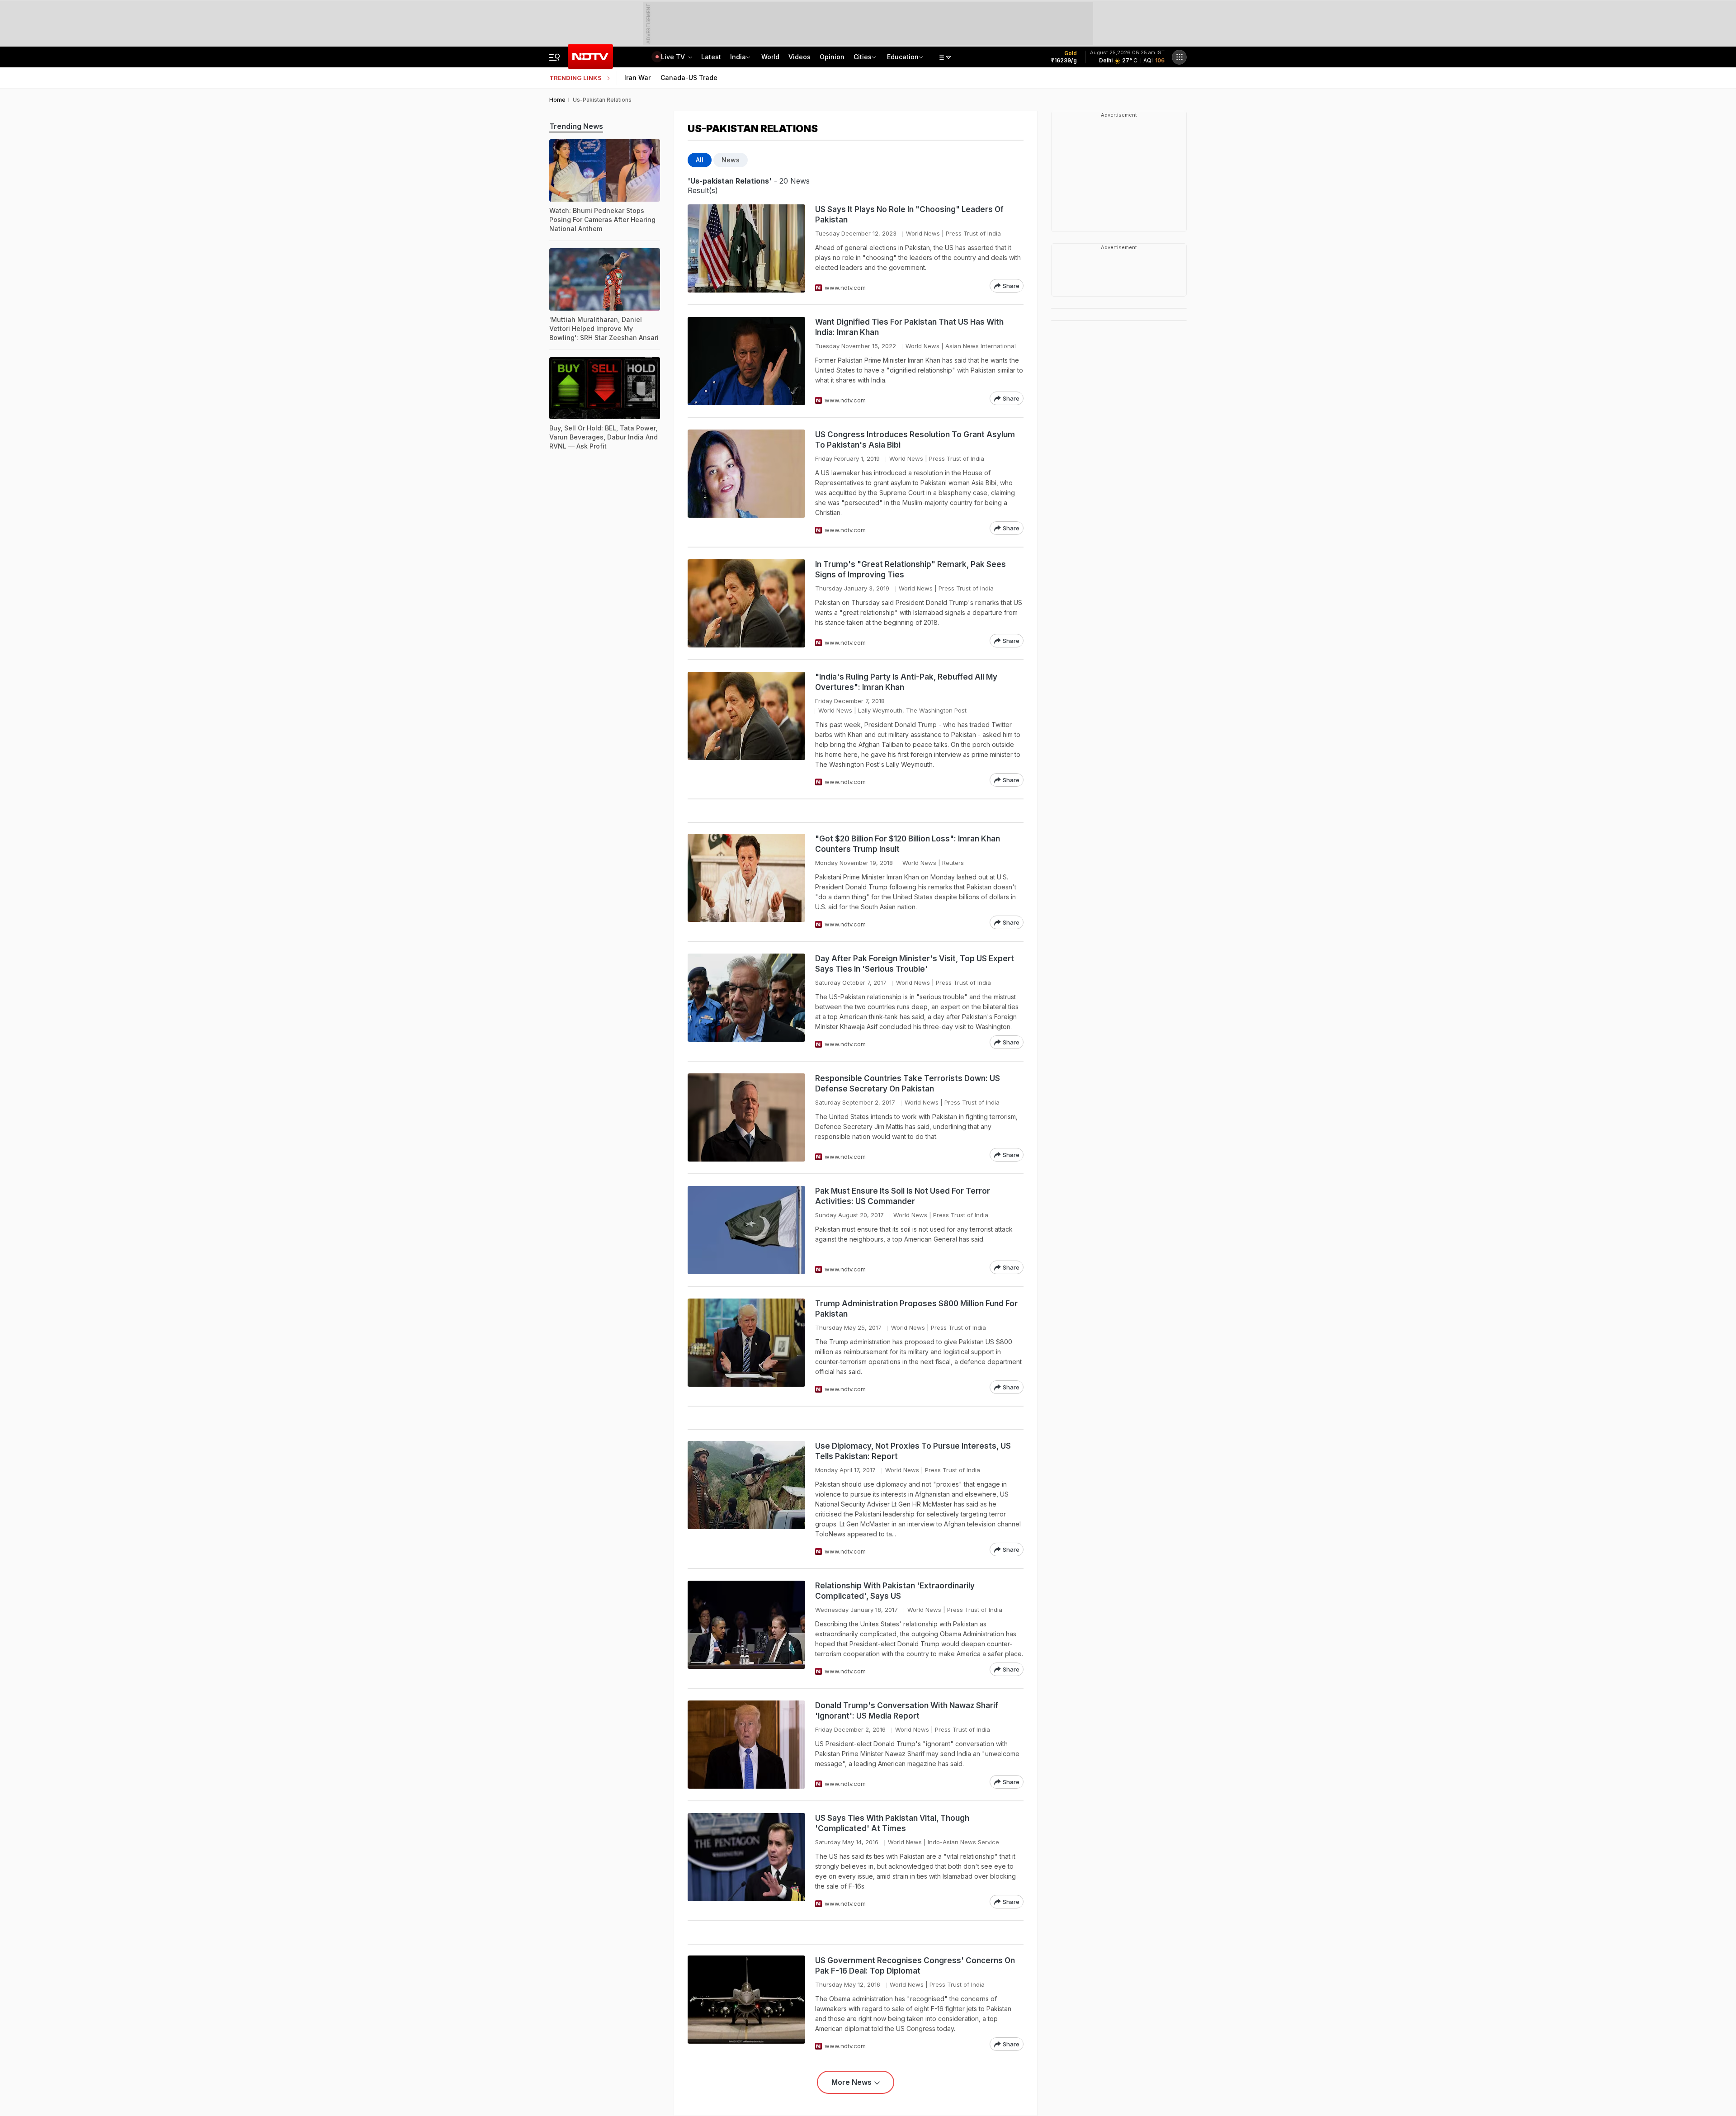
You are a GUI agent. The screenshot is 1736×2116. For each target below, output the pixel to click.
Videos (800, 57)
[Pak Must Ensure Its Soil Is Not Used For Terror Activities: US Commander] (746, 1230)
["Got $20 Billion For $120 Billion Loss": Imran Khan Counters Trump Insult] (746, 881)
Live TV (674, 57)
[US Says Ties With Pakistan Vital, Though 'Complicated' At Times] (746, 1861)
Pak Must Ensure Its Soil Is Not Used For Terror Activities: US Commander (903, 1196)
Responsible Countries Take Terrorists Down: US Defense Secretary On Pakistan (908, 1084)
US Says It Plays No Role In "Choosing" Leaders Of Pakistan (909, 215)
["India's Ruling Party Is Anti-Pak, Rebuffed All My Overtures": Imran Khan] (746, 729)
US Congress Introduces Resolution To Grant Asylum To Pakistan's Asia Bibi (915, 440)
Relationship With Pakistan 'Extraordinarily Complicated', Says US (895, 1591)
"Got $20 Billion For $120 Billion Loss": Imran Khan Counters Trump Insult (908, 844)
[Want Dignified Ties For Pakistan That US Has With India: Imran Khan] (746, 361)
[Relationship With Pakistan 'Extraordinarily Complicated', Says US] (746, 1628)
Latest (711, 57)
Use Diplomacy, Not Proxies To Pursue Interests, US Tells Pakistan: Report (913, 1451)
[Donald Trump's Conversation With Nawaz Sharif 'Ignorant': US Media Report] (746, 1745)
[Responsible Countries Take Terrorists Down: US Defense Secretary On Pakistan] (746, 1117)
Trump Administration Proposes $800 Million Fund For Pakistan (916, 1309)
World (770, 57)
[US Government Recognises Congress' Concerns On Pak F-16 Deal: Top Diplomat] (746, 2003)
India (738, 57)
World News (923, 233)
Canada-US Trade (689, 78)
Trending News (576, 126)
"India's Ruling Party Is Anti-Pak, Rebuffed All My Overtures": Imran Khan (906, 682)
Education (903, 57)
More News (851, 2082)
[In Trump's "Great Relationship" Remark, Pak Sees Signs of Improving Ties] (746, 603)
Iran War (637, 78)
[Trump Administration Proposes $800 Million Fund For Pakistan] (746, 1346)
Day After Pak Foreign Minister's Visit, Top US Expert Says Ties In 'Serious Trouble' (915, 964)
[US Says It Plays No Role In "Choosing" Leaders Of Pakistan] (746, 248)
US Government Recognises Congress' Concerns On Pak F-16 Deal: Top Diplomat (915, 1966)
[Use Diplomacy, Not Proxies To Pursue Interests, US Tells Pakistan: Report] (746, 1499)
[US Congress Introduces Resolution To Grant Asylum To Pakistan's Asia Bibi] (746, 482)
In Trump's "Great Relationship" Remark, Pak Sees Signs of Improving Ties (910, 569)
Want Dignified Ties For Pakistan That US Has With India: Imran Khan (909, 327)
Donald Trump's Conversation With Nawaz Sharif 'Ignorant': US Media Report (907, 1711)
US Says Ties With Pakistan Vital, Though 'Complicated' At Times (892, 1823)
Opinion (832, 57)
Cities (863, 57)
